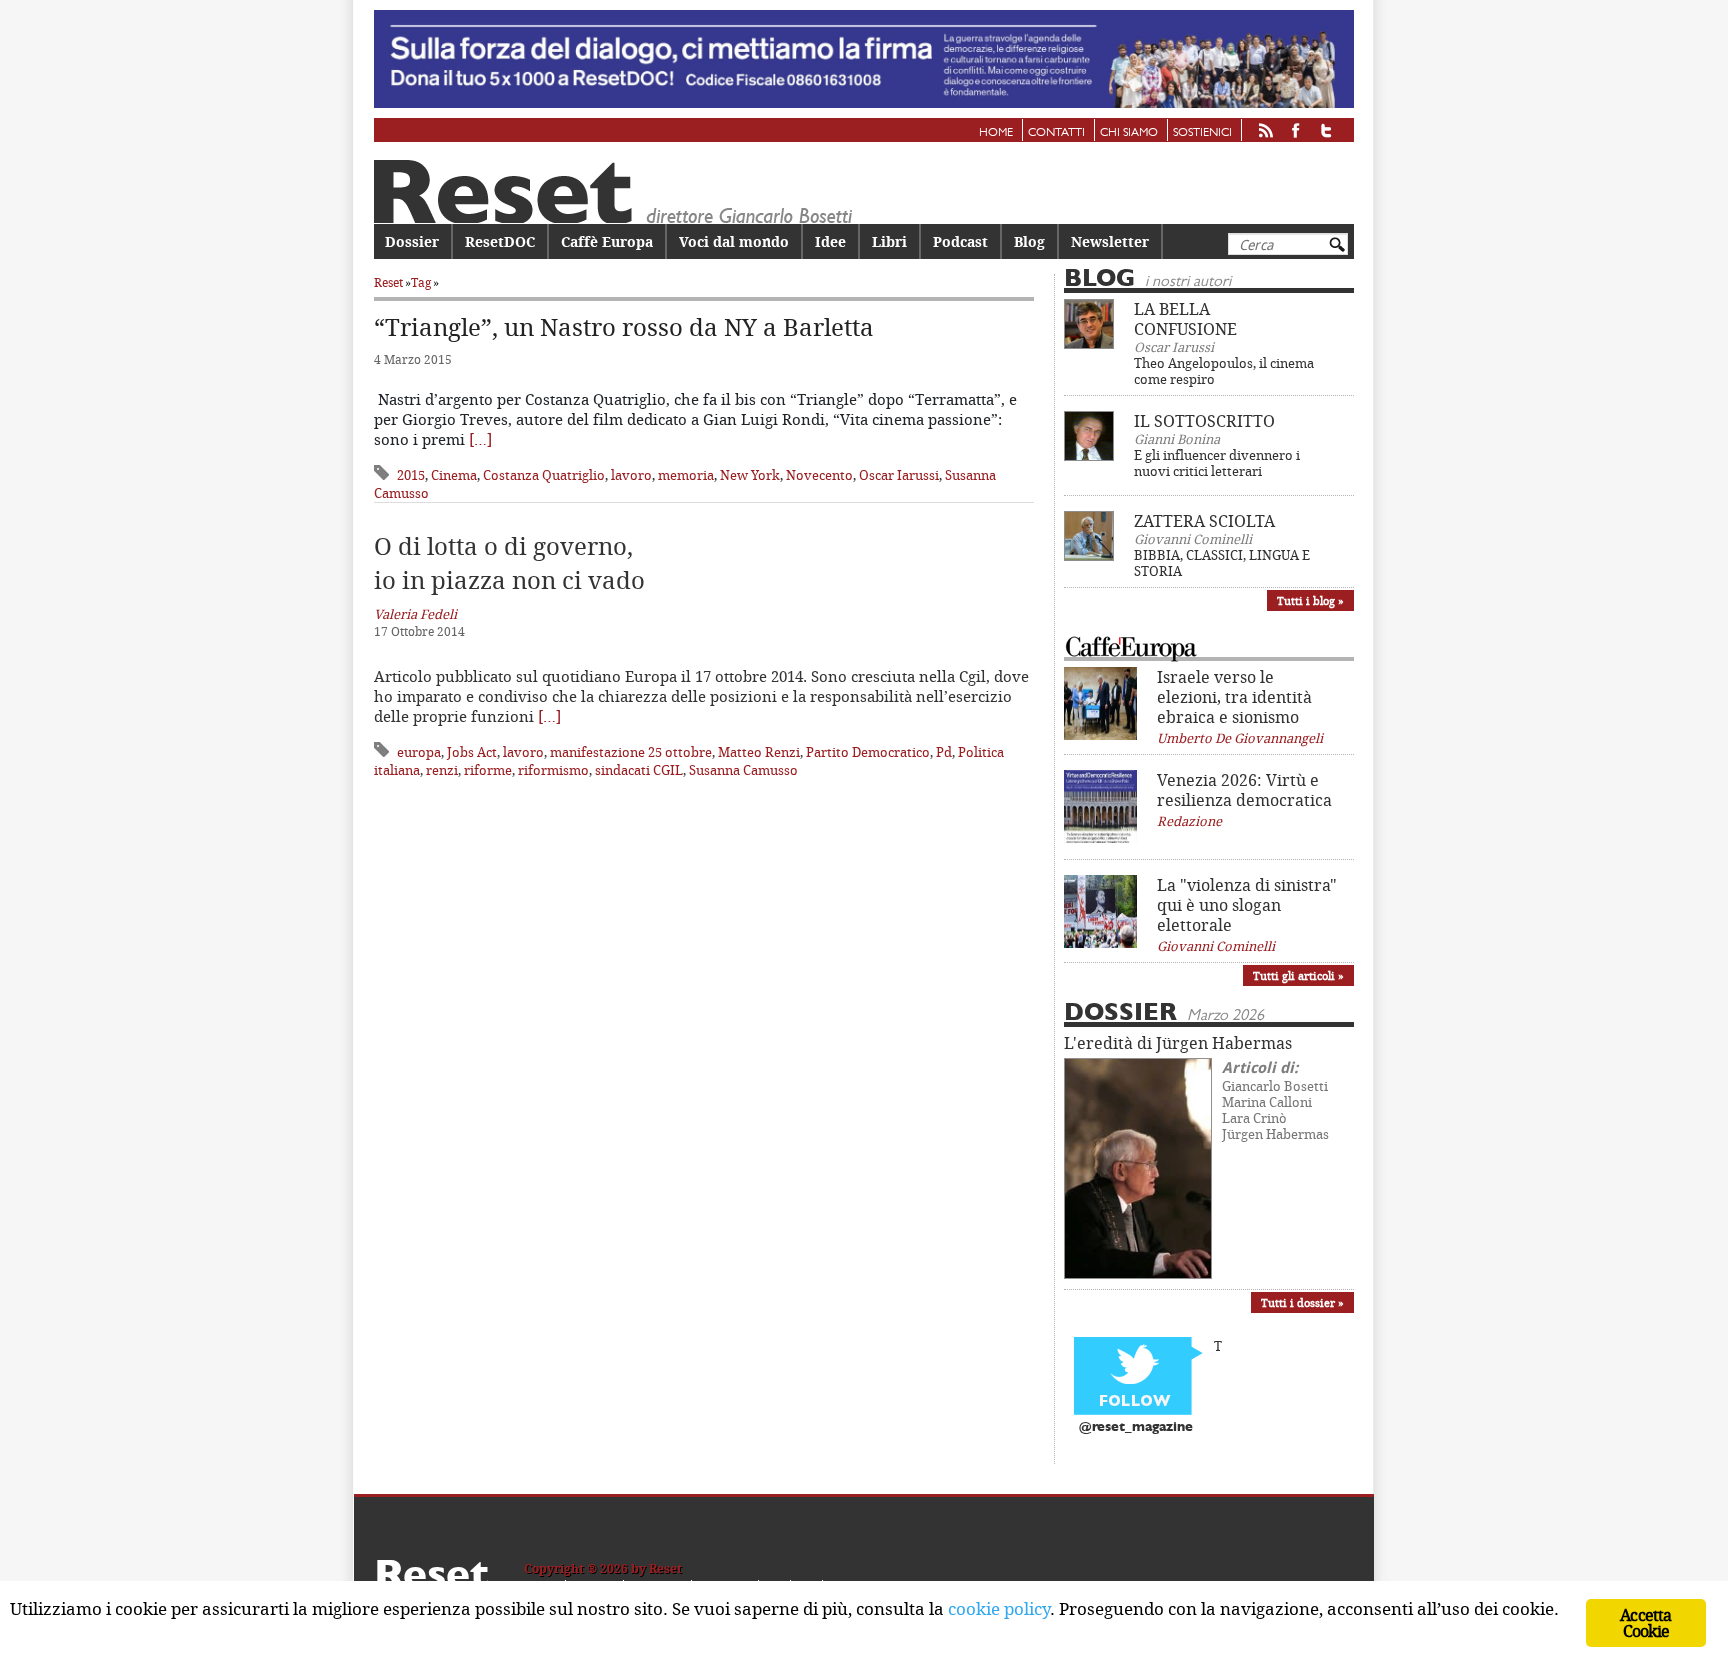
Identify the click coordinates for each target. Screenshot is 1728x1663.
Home (996, 133)
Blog (1029, 241)
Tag (421, 282)
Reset (388, 282)
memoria (686, 475)
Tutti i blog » (1310, 600)
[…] (480, 439)
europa (419, 752)
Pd (944, 752)
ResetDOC (500, 241)
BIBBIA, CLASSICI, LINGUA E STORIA (1222, 563)
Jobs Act (472, 752)
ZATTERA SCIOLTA (1204, 521)
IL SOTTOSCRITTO (1204, 421)
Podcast (960, 241)
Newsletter (1110, 241)
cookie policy (999, 1608)
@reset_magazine (1136, 1427)
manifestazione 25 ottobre (631, 752)
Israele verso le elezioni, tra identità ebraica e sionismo (1234, 697)
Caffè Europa (607, 241)
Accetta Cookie (1645, 1623)
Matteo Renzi (759, 752)
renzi (442, 770)
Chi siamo (1129, 133)
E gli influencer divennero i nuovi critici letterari (1217, 463)
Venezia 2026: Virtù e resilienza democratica (1244, 790)
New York (750, 475)
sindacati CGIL (639, 770)
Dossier (412, 241)
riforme (488, 770)
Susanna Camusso (743, 770)
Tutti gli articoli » (1298, 975)
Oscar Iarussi (899, 475)
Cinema (454, 475)
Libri (889, 241)
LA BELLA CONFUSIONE (1185, 319)
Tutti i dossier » (1302, 1302)
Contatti (1056, 133)
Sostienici (1202, 133)
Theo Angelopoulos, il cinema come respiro (1224, 371)
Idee (830, 241)
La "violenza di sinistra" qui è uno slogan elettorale (1247, 905)
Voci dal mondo (734, 241)
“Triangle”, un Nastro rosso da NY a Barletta (624, 327)
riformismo (553, 770)
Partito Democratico (868, 752)
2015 (411, 475)
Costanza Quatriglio (544, 475)
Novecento (819, 475)
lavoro (631, 475)
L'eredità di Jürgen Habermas (1178, 1043)
